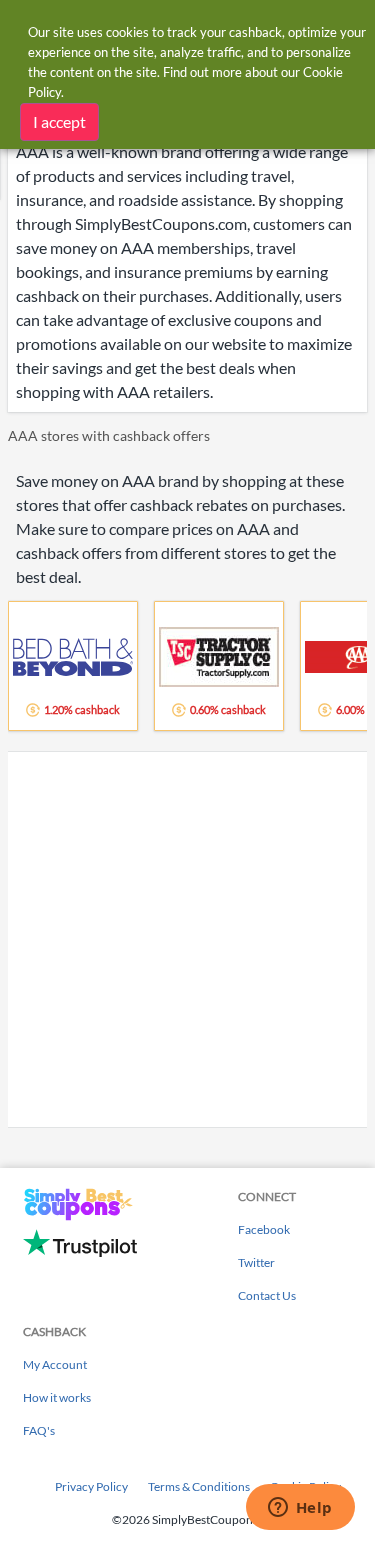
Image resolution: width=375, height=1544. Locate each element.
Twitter (256, 1262)
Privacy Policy (91, 1486)
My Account (55, 1364)
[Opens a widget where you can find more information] (300, 1509)
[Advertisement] (187, 939)
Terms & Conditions (199, 1486)
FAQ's (39, 1430)
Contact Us (267, 1295)
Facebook (264, 1229)
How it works (57, 1397)
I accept (59, 121)
